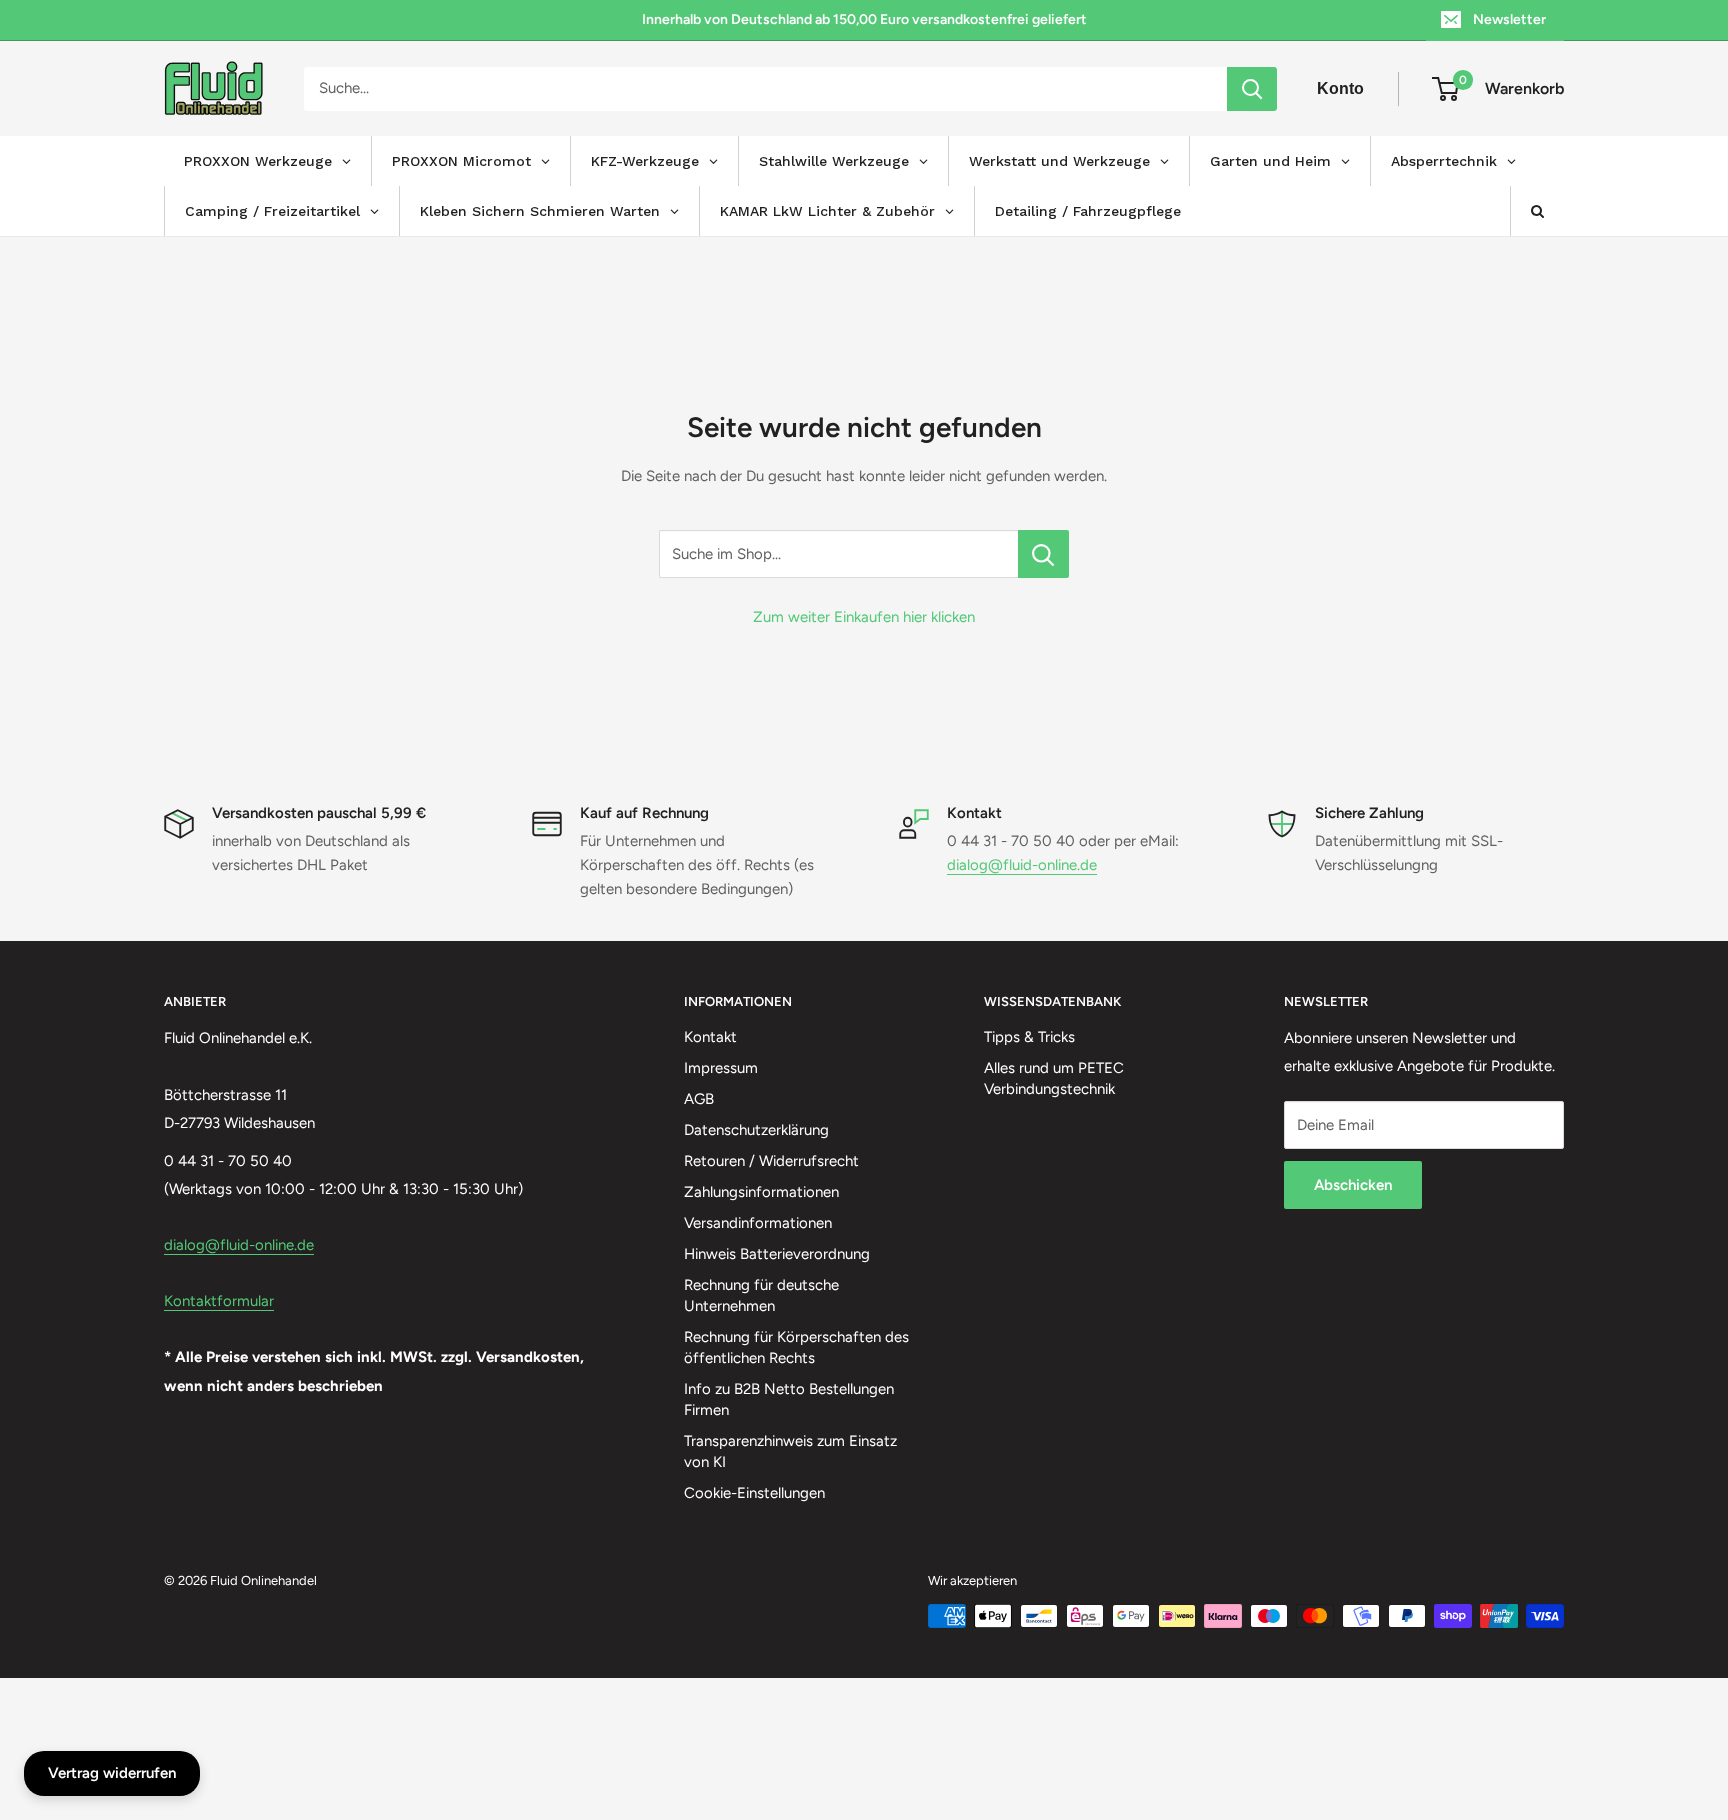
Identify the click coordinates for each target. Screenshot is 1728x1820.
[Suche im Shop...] (1043, 554)
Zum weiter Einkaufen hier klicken (864, 617)
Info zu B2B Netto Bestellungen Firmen (789, 1399)
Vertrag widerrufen (112, 1773)
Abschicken (1353, 1185)
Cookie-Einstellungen (754, 1493)
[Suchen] (1252, 89)
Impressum (721, 1068)
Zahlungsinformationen (761, 1192)
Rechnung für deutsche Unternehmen (761, 1295)
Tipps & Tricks (1029, 1037)
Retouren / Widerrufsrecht (771, 1161)
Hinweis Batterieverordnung (777, 1254)
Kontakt (710, 1037)
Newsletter (1509, 19)
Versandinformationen (758, 1223)
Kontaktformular (219, 1301)
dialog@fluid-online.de (1022, 865)
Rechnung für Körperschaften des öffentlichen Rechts (796, 1347)
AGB (699, 1099)
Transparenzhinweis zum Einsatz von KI (790, 1451)
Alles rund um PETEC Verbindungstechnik (1054, 1078)
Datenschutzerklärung (756, 1130)
